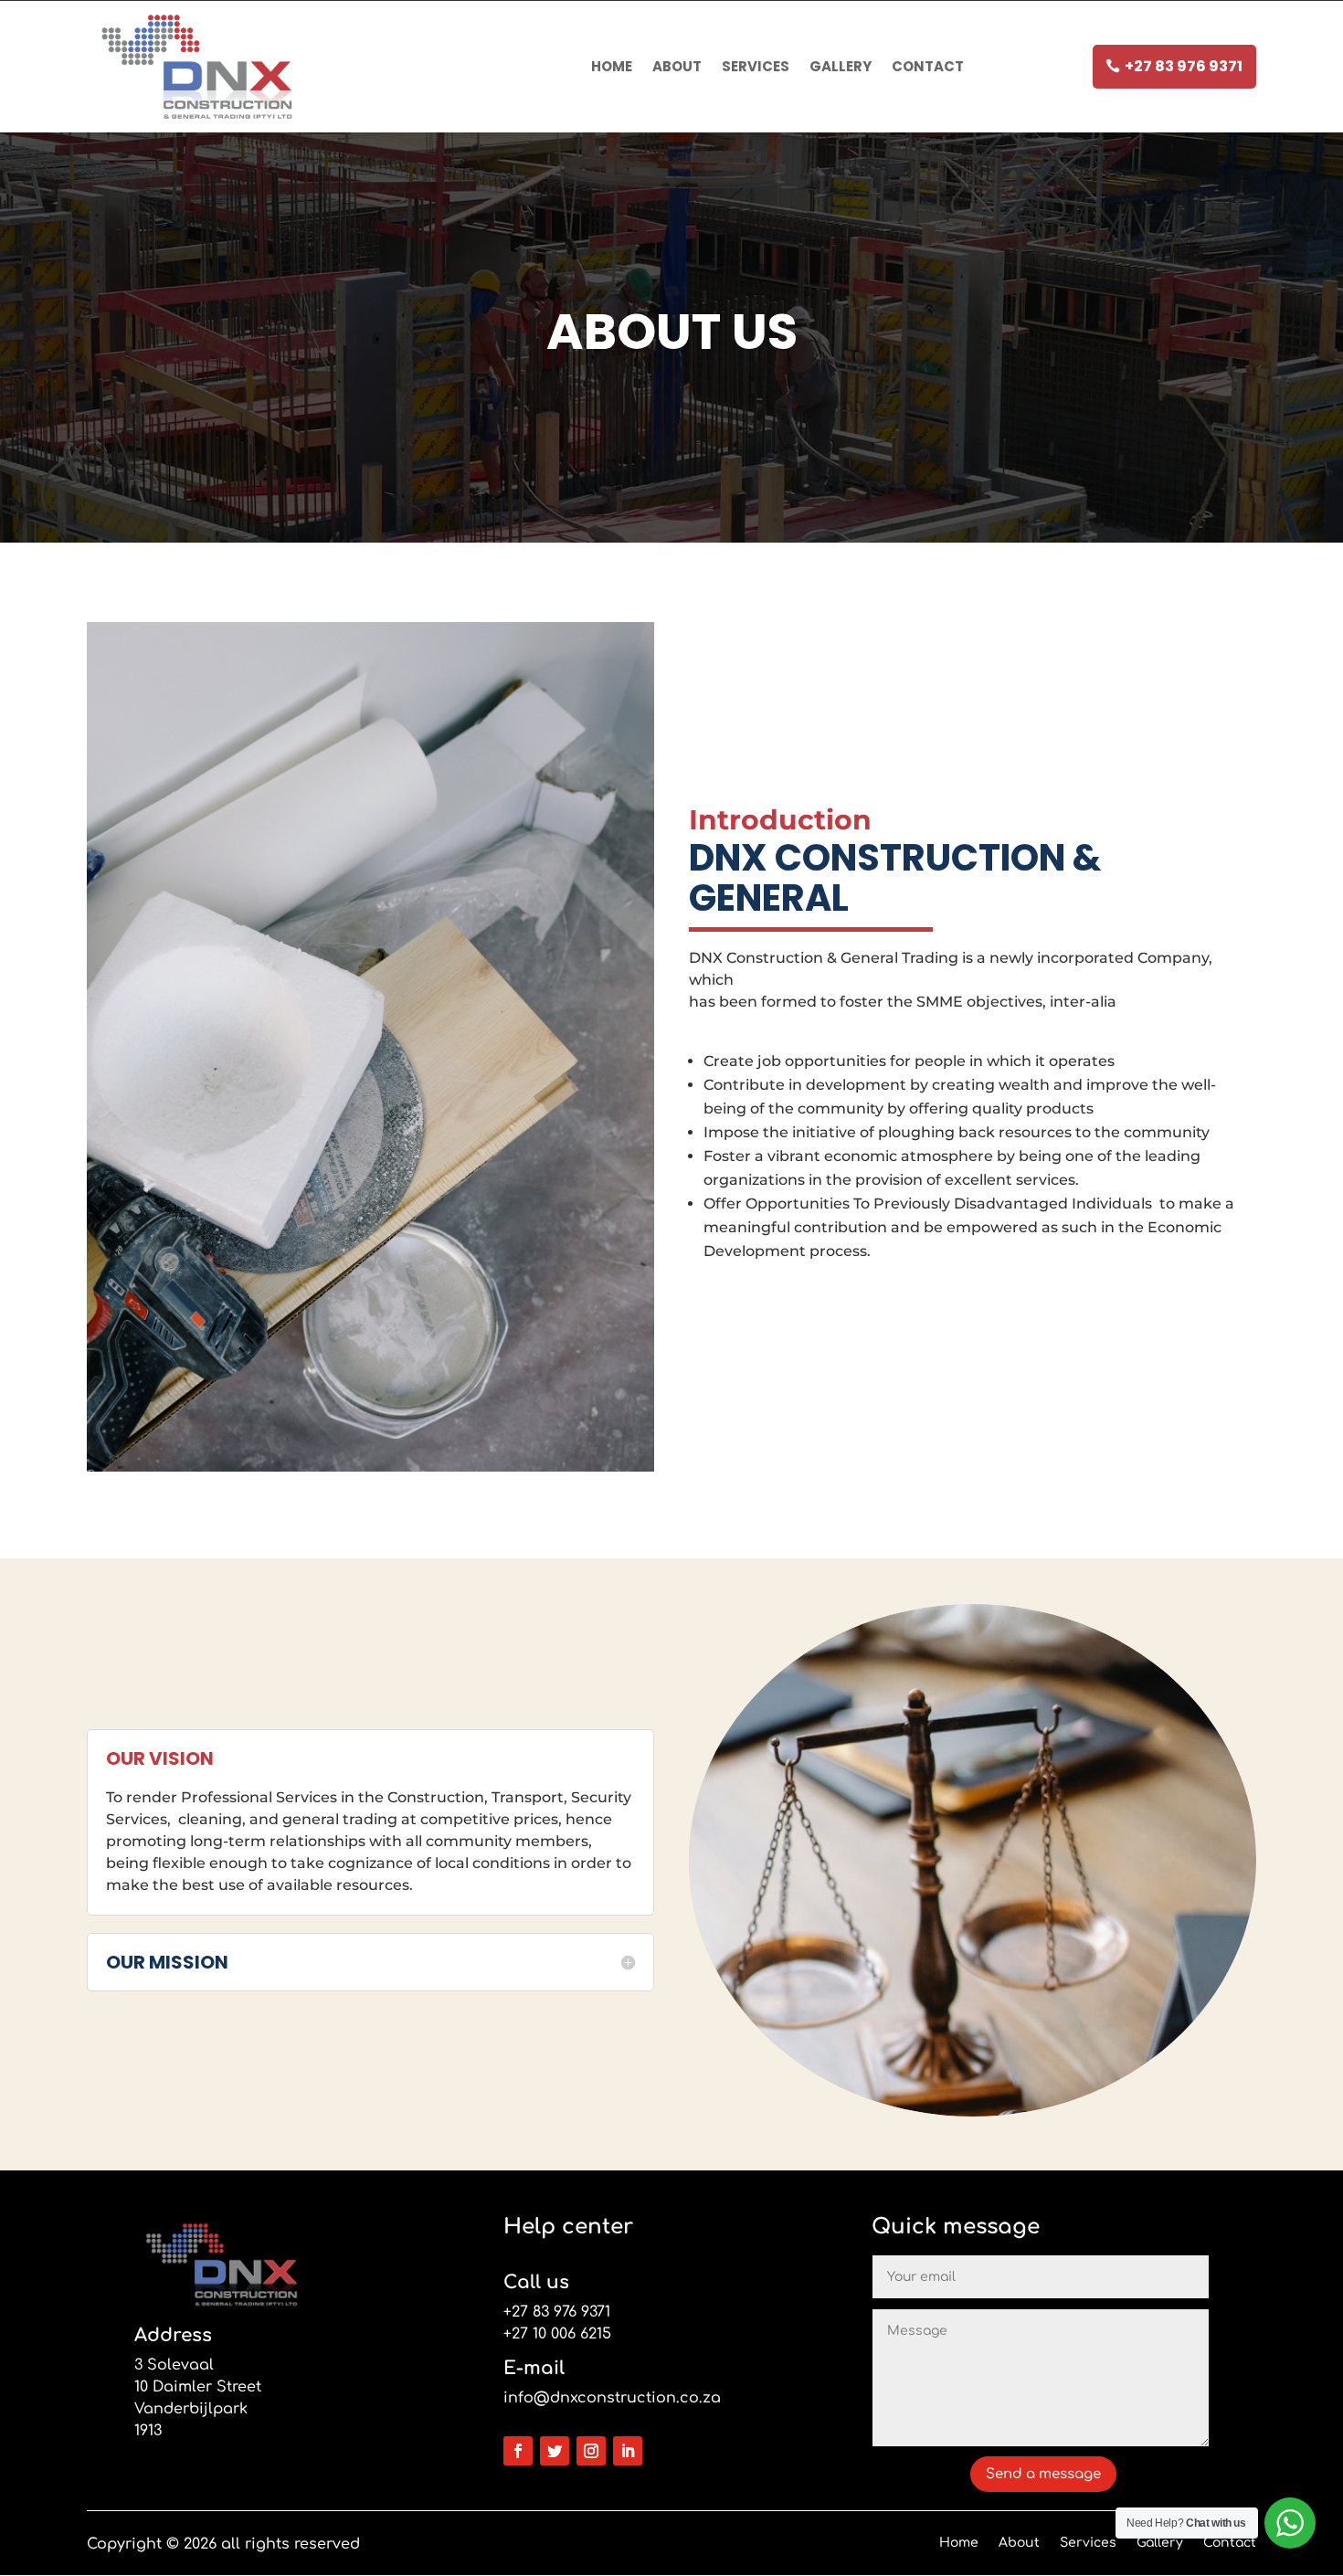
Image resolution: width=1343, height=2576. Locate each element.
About (677, 66)
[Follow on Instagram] (591, 2451)
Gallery (841, 66)
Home (612, 66)
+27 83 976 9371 (1184, 66)
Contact (928, 66)
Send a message (1043, 2474)
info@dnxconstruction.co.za (612, 2398)
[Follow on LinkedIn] (628, 2451)
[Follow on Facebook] (518, 2451)
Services (756, 66)
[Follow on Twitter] (555, 2451)
